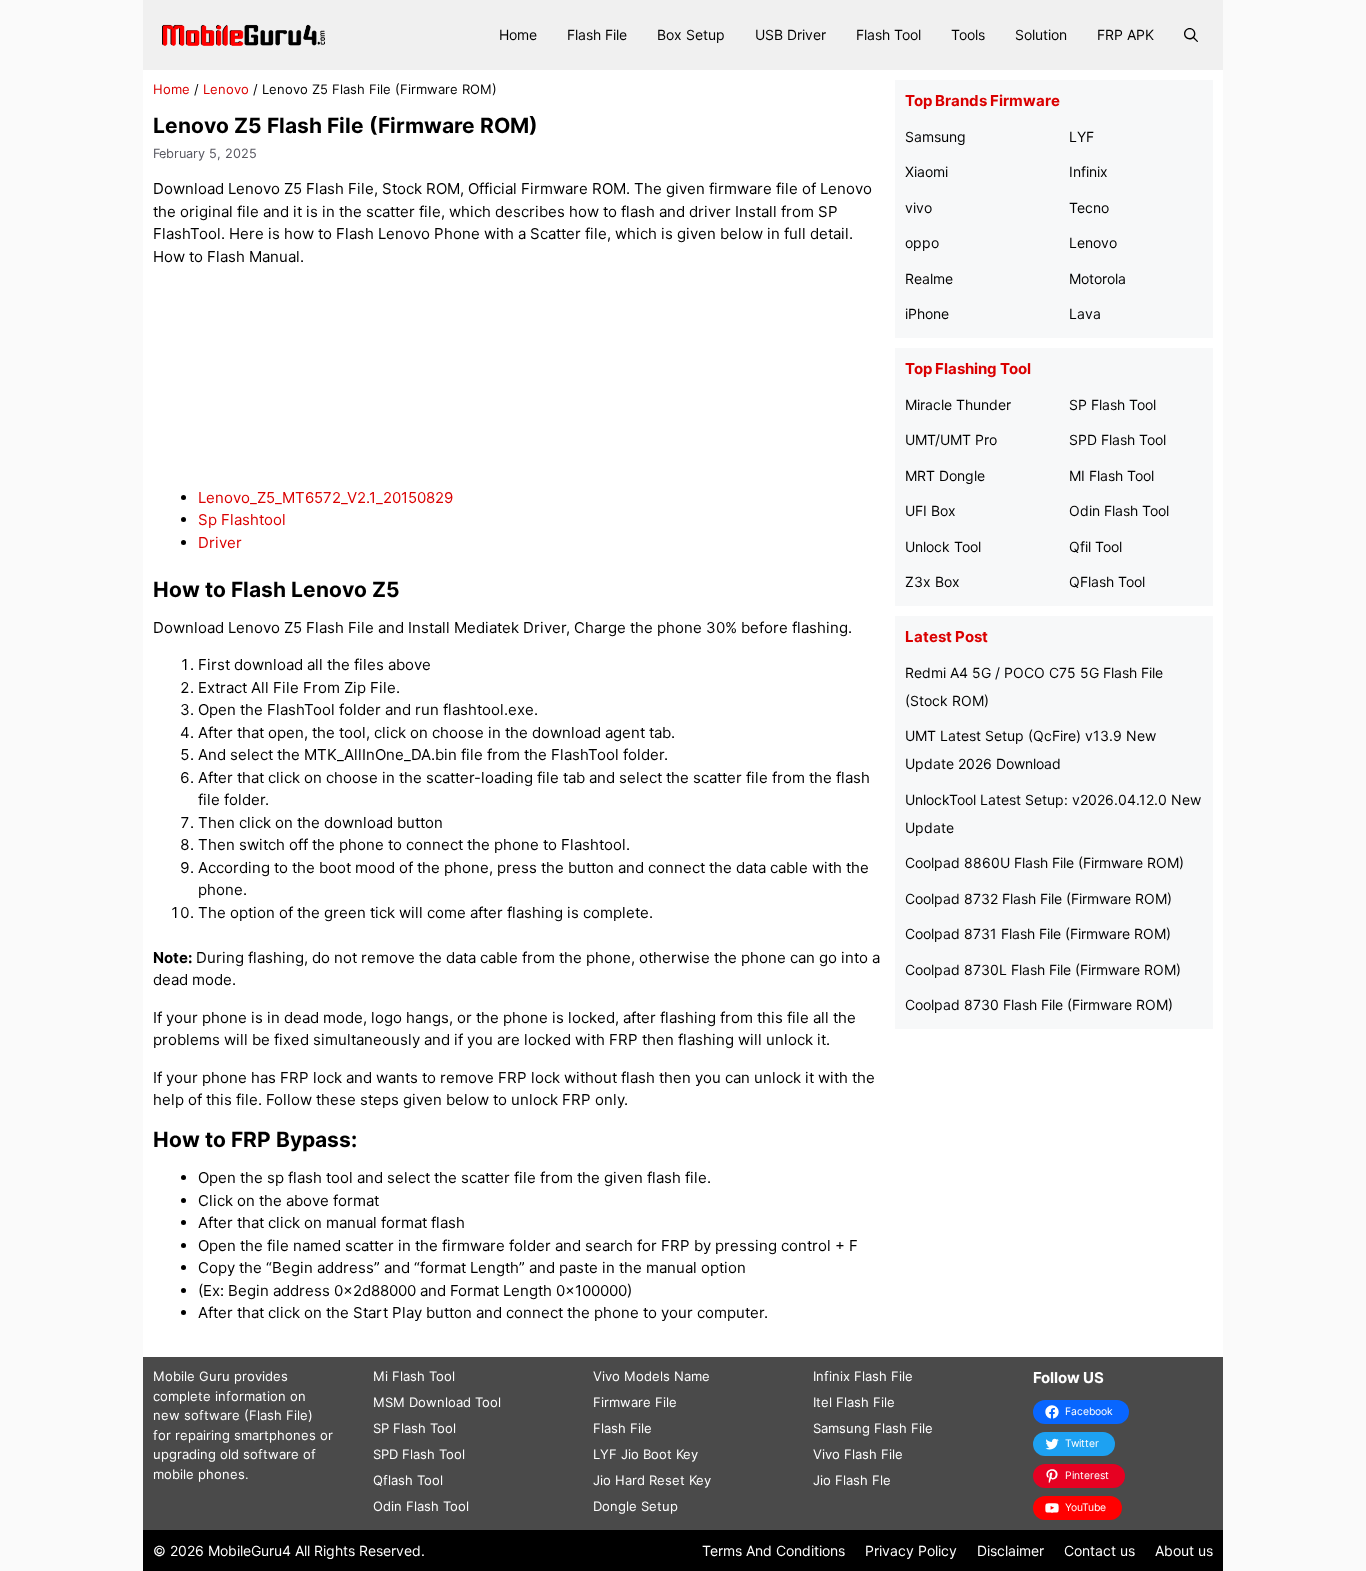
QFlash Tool (1107, 581)
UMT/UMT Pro (951, 439)
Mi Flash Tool (414, 1376)
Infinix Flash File (863, 1376)
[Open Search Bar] (1191, 35)
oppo (922, 242)
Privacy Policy (911, 1550)
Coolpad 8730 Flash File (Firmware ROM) (1039, 1004)
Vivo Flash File (858, 1454)
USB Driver (790, 34)
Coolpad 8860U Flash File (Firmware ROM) (1044, 862)
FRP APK (1125, 34)
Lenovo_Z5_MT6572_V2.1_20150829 (325, 497)
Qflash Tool (408, 1480)
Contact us (1099, 1550)
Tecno (1089, 207)
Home (518, 34)
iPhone (927, 313)
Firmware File (635, 1402)
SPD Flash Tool (1117, 439)
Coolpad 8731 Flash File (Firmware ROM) (1038, 933)
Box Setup (691, 34)
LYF (1081, 136)
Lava (1085, 313)
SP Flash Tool (1112, 404)
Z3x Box (932, 581)
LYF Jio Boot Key (645, 1454)
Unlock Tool (943, 546)
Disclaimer (1010, 1550)
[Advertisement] (519, 377)
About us (1184, 1550)
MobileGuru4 (249, 1550)
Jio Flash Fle (852, 1480)
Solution (1041, 34)
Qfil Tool (1095, 546)
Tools (968, 34)
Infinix (1088, 171)
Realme (929, 278)
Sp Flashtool (242, 519)
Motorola (1097, 278)
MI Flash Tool (1111, 475)
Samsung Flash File (873, 1428)
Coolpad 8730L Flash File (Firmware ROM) (1043, 969)
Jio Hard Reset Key (652, 1480)
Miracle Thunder (958, 404)
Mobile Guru (191, 1376)
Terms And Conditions (773, 1550)
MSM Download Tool (437, 1402)
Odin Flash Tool (1119, 510)
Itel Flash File (854, 1402)
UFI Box (930, 510)
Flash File (597, 34)
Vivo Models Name (651, 1376)
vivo (918, 207)
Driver (220, 542)
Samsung (935, 136)
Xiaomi (926, 171)
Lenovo (226, 89)
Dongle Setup (635, 1506)
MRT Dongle (945, 475)
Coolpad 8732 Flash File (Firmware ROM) (1038, 898)
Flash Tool (888, 34)
